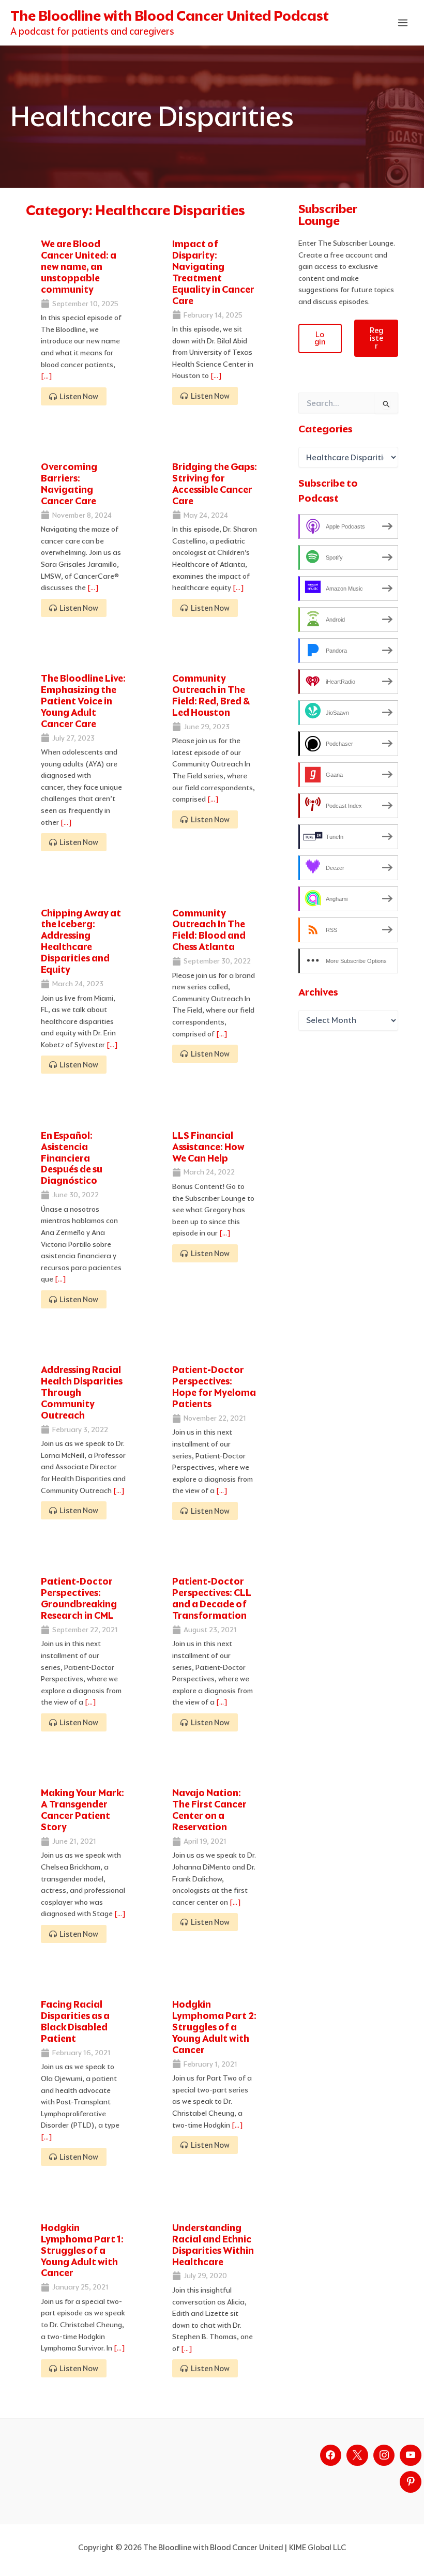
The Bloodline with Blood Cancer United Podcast (170, 16)
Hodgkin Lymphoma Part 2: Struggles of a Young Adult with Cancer (214, 2027)
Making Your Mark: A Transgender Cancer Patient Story (82, 1810)
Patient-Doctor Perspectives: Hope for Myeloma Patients (214, 1387)
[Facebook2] (331, 2456)
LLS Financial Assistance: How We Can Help (208, 1147)
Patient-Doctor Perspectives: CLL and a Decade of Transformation (212, 1598)
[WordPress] (411, 2456)
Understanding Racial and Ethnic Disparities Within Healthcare (213, 2245)
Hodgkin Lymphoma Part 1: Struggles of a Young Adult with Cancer (82, 2250)
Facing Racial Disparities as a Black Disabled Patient (75, 2021)
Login (320, 338)
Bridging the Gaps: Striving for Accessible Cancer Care (215, 484)
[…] (47, 376)
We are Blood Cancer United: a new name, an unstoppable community (79, 267)
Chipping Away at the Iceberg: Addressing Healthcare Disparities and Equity (81, 941)
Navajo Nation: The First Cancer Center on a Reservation (209, 1810)
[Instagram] (384, 2456)
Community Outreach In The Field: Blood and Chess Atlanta (209, 930)
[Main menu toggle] (403, 23)
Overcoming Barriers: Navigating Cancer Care (69, 484)
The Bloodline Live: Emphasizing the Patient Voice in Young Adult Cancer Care (83, 701)
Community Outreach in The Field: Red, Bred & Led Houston (211, 695)
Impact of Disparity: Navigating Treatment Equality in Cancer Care (213, 272)
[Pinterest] (411, 2482)
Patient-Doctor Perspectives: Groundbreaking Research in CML (79, 1598)
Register (376, 338)
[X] (357, 2456)
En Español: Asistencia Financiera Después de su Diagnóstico (72, 1158)
